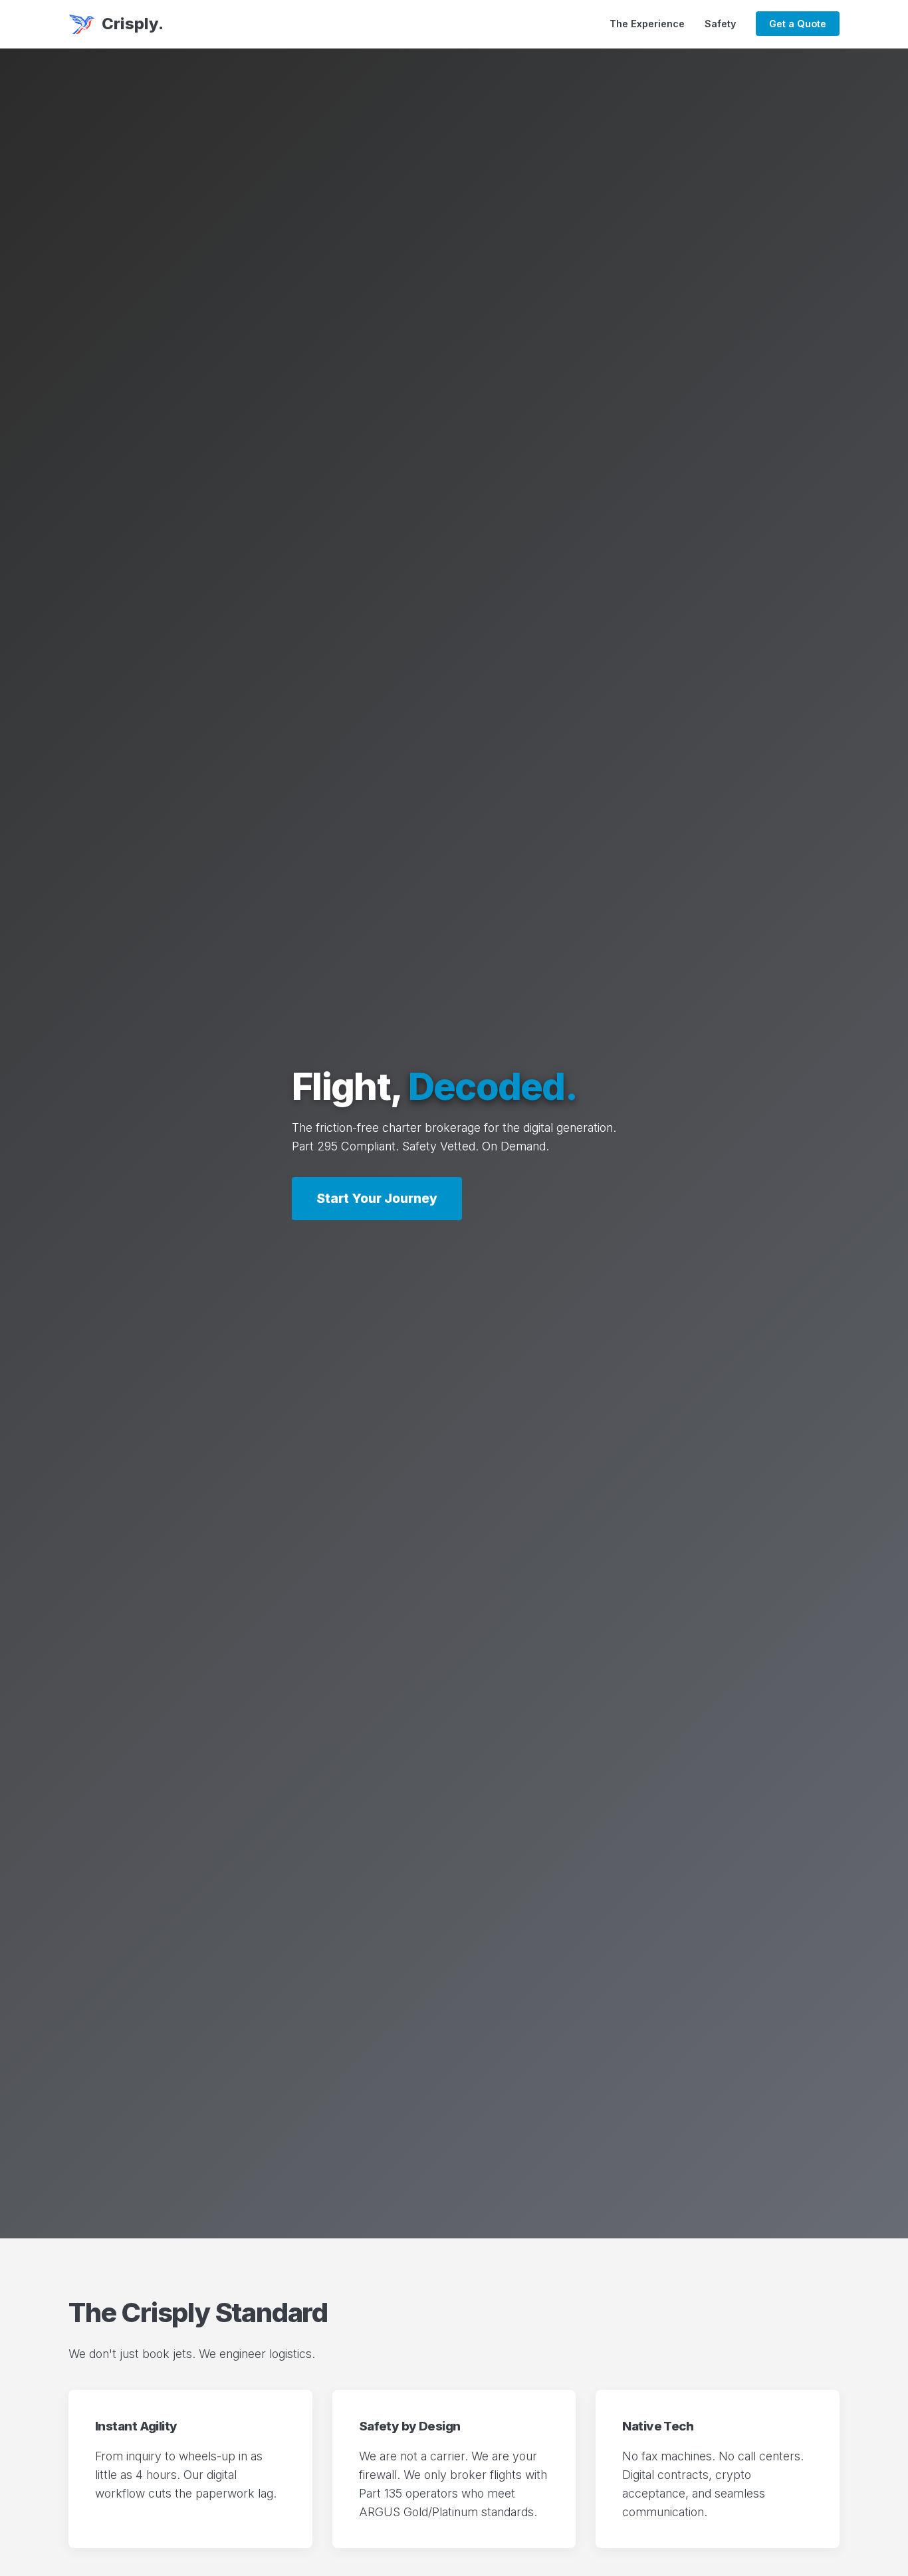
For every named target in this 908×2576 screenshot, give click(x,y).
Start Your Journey (377, 1198)
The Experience (647, 24)
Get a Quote (798, 24)
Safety (720, 24)
